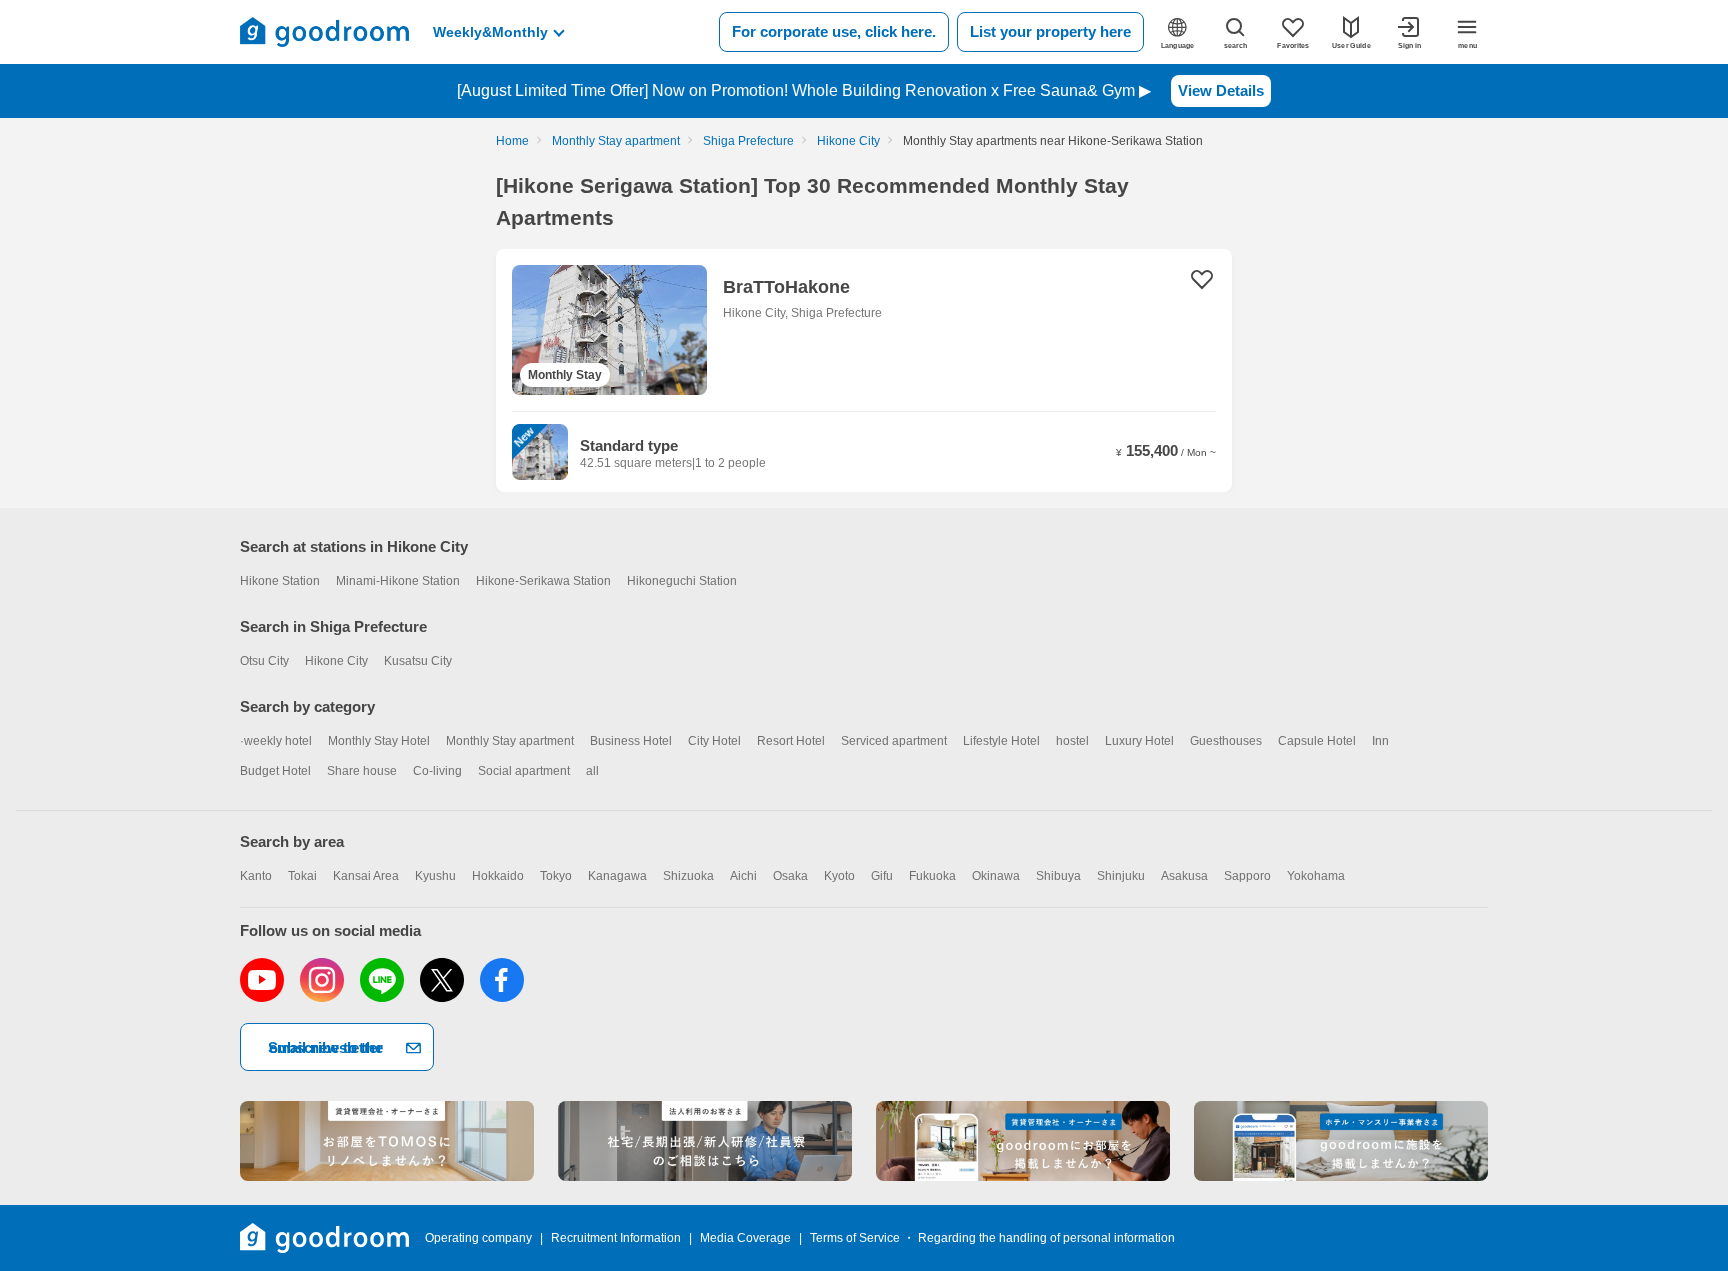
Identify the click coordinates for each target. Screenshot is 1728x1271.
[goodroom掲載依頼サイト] (1023, 1141)
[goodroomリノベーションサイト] (387, 1141)
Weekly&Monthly (490, 32)
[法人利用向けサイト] (705, 1141)
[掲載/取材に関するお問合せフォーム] (1341, 1141)
